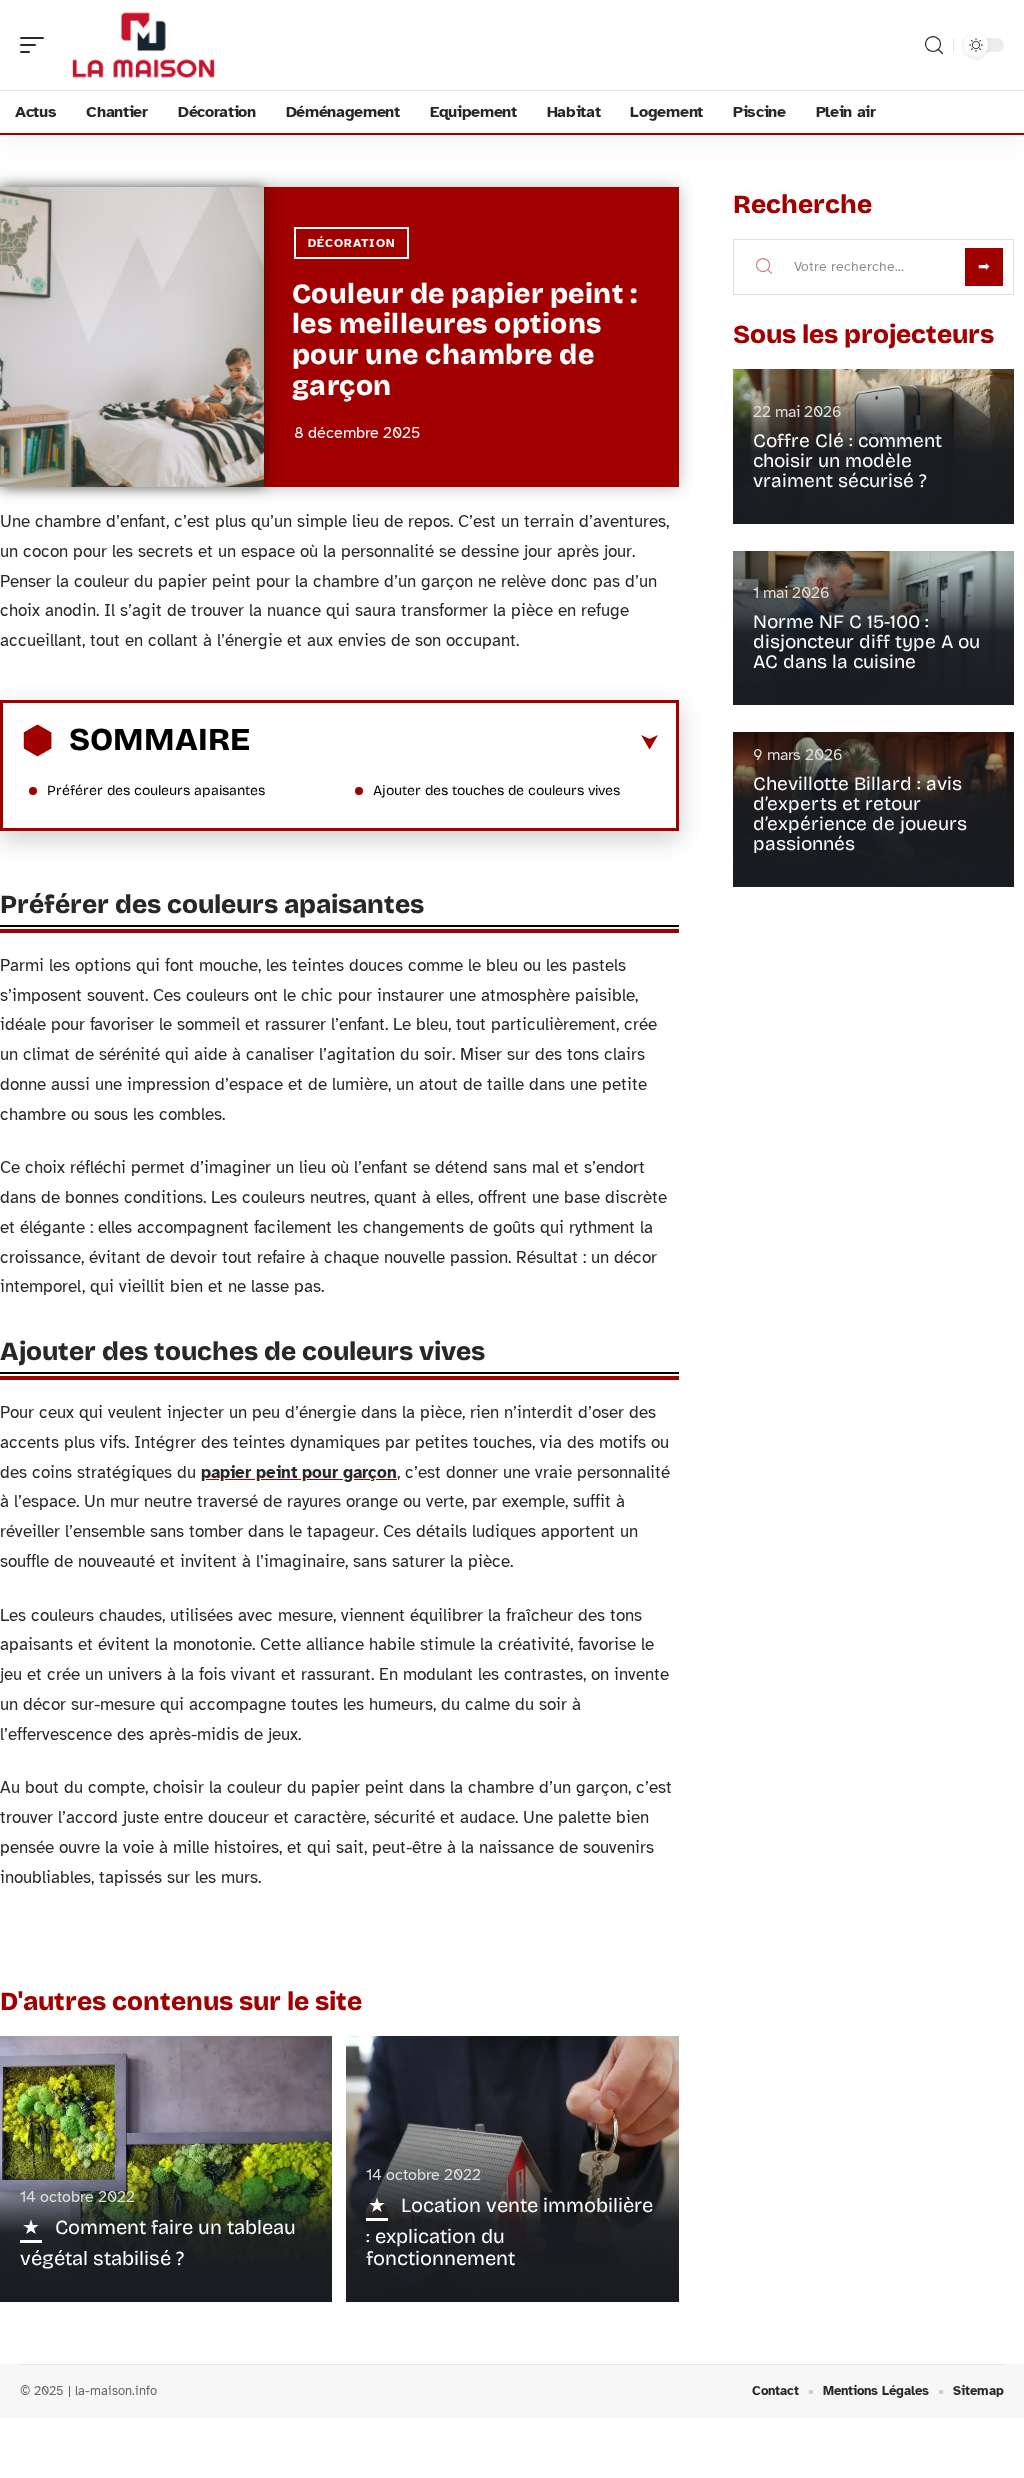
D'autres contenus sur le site (181, 2001)
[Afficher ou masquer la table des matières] (454, 743)
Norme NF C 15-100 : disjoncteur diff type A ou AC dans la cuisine (866, 641)
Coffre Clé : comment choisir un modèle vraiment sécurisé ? (847, 460)
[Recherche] (934, 45)
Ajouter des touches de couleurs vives (496, 790)
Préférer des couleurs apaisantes (156, 790)
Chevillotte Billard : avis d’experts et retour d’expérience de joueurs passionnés (860, 813)
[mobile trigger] (37, 45)
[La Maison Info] (144, 45)
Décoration (351, 243)
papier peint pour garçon (299, 1472)
